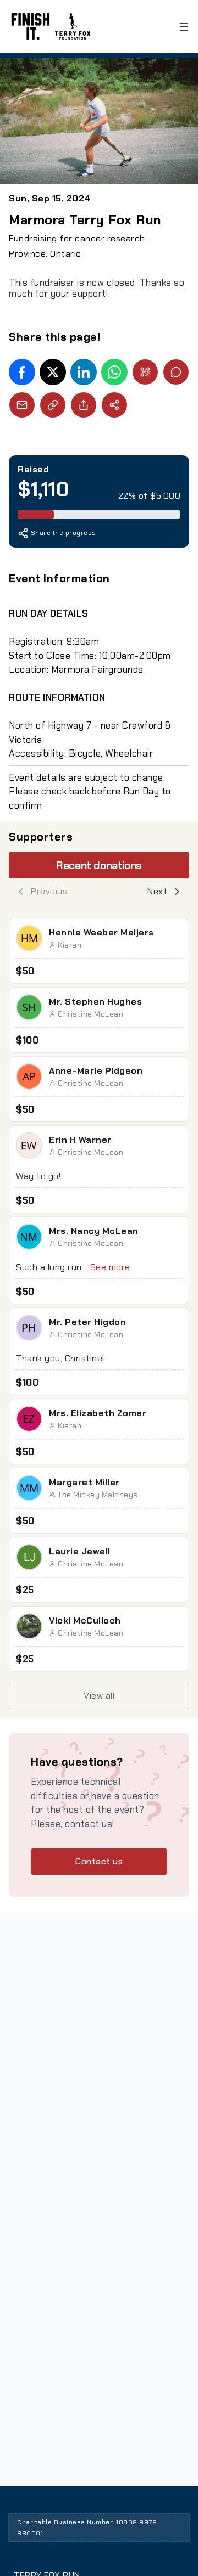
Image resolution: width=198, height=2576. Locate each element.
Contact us (99, 1861)
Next (157, 891)
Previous (49, 891)
